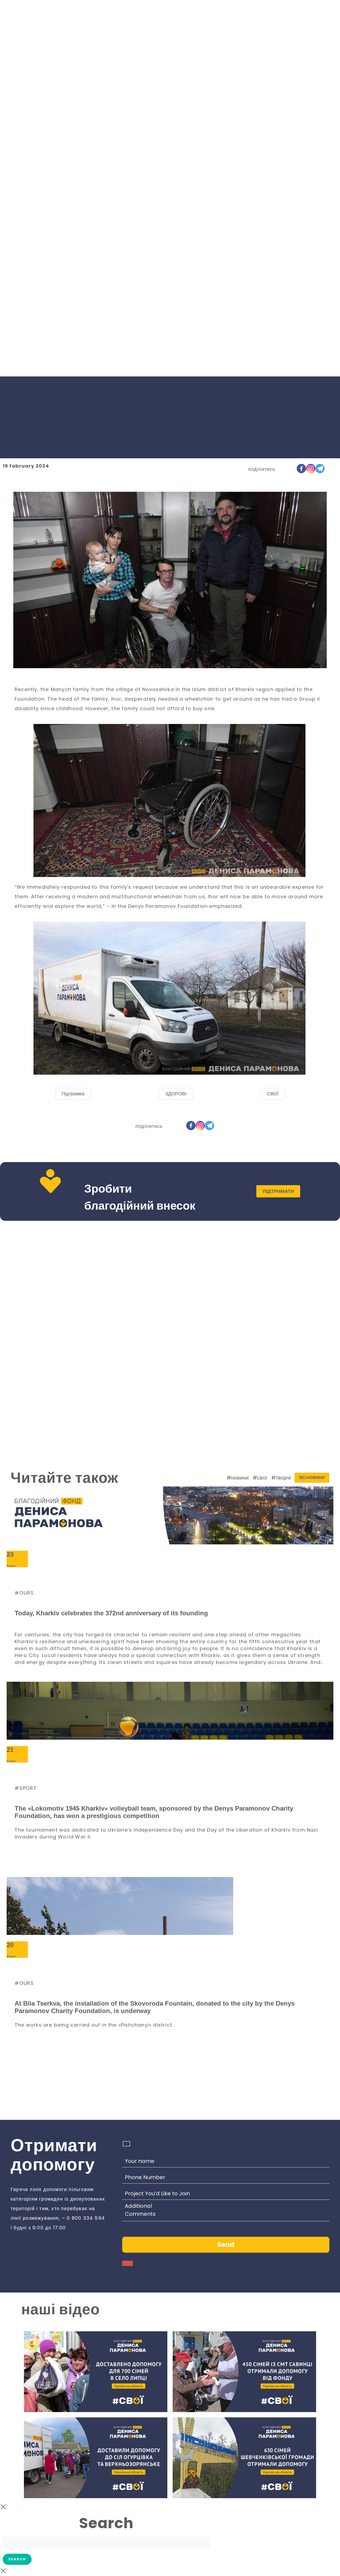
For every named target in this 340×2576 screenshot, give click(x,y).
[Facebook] (301, 469)
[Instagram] (311, 469)
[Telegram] (320, 469)
